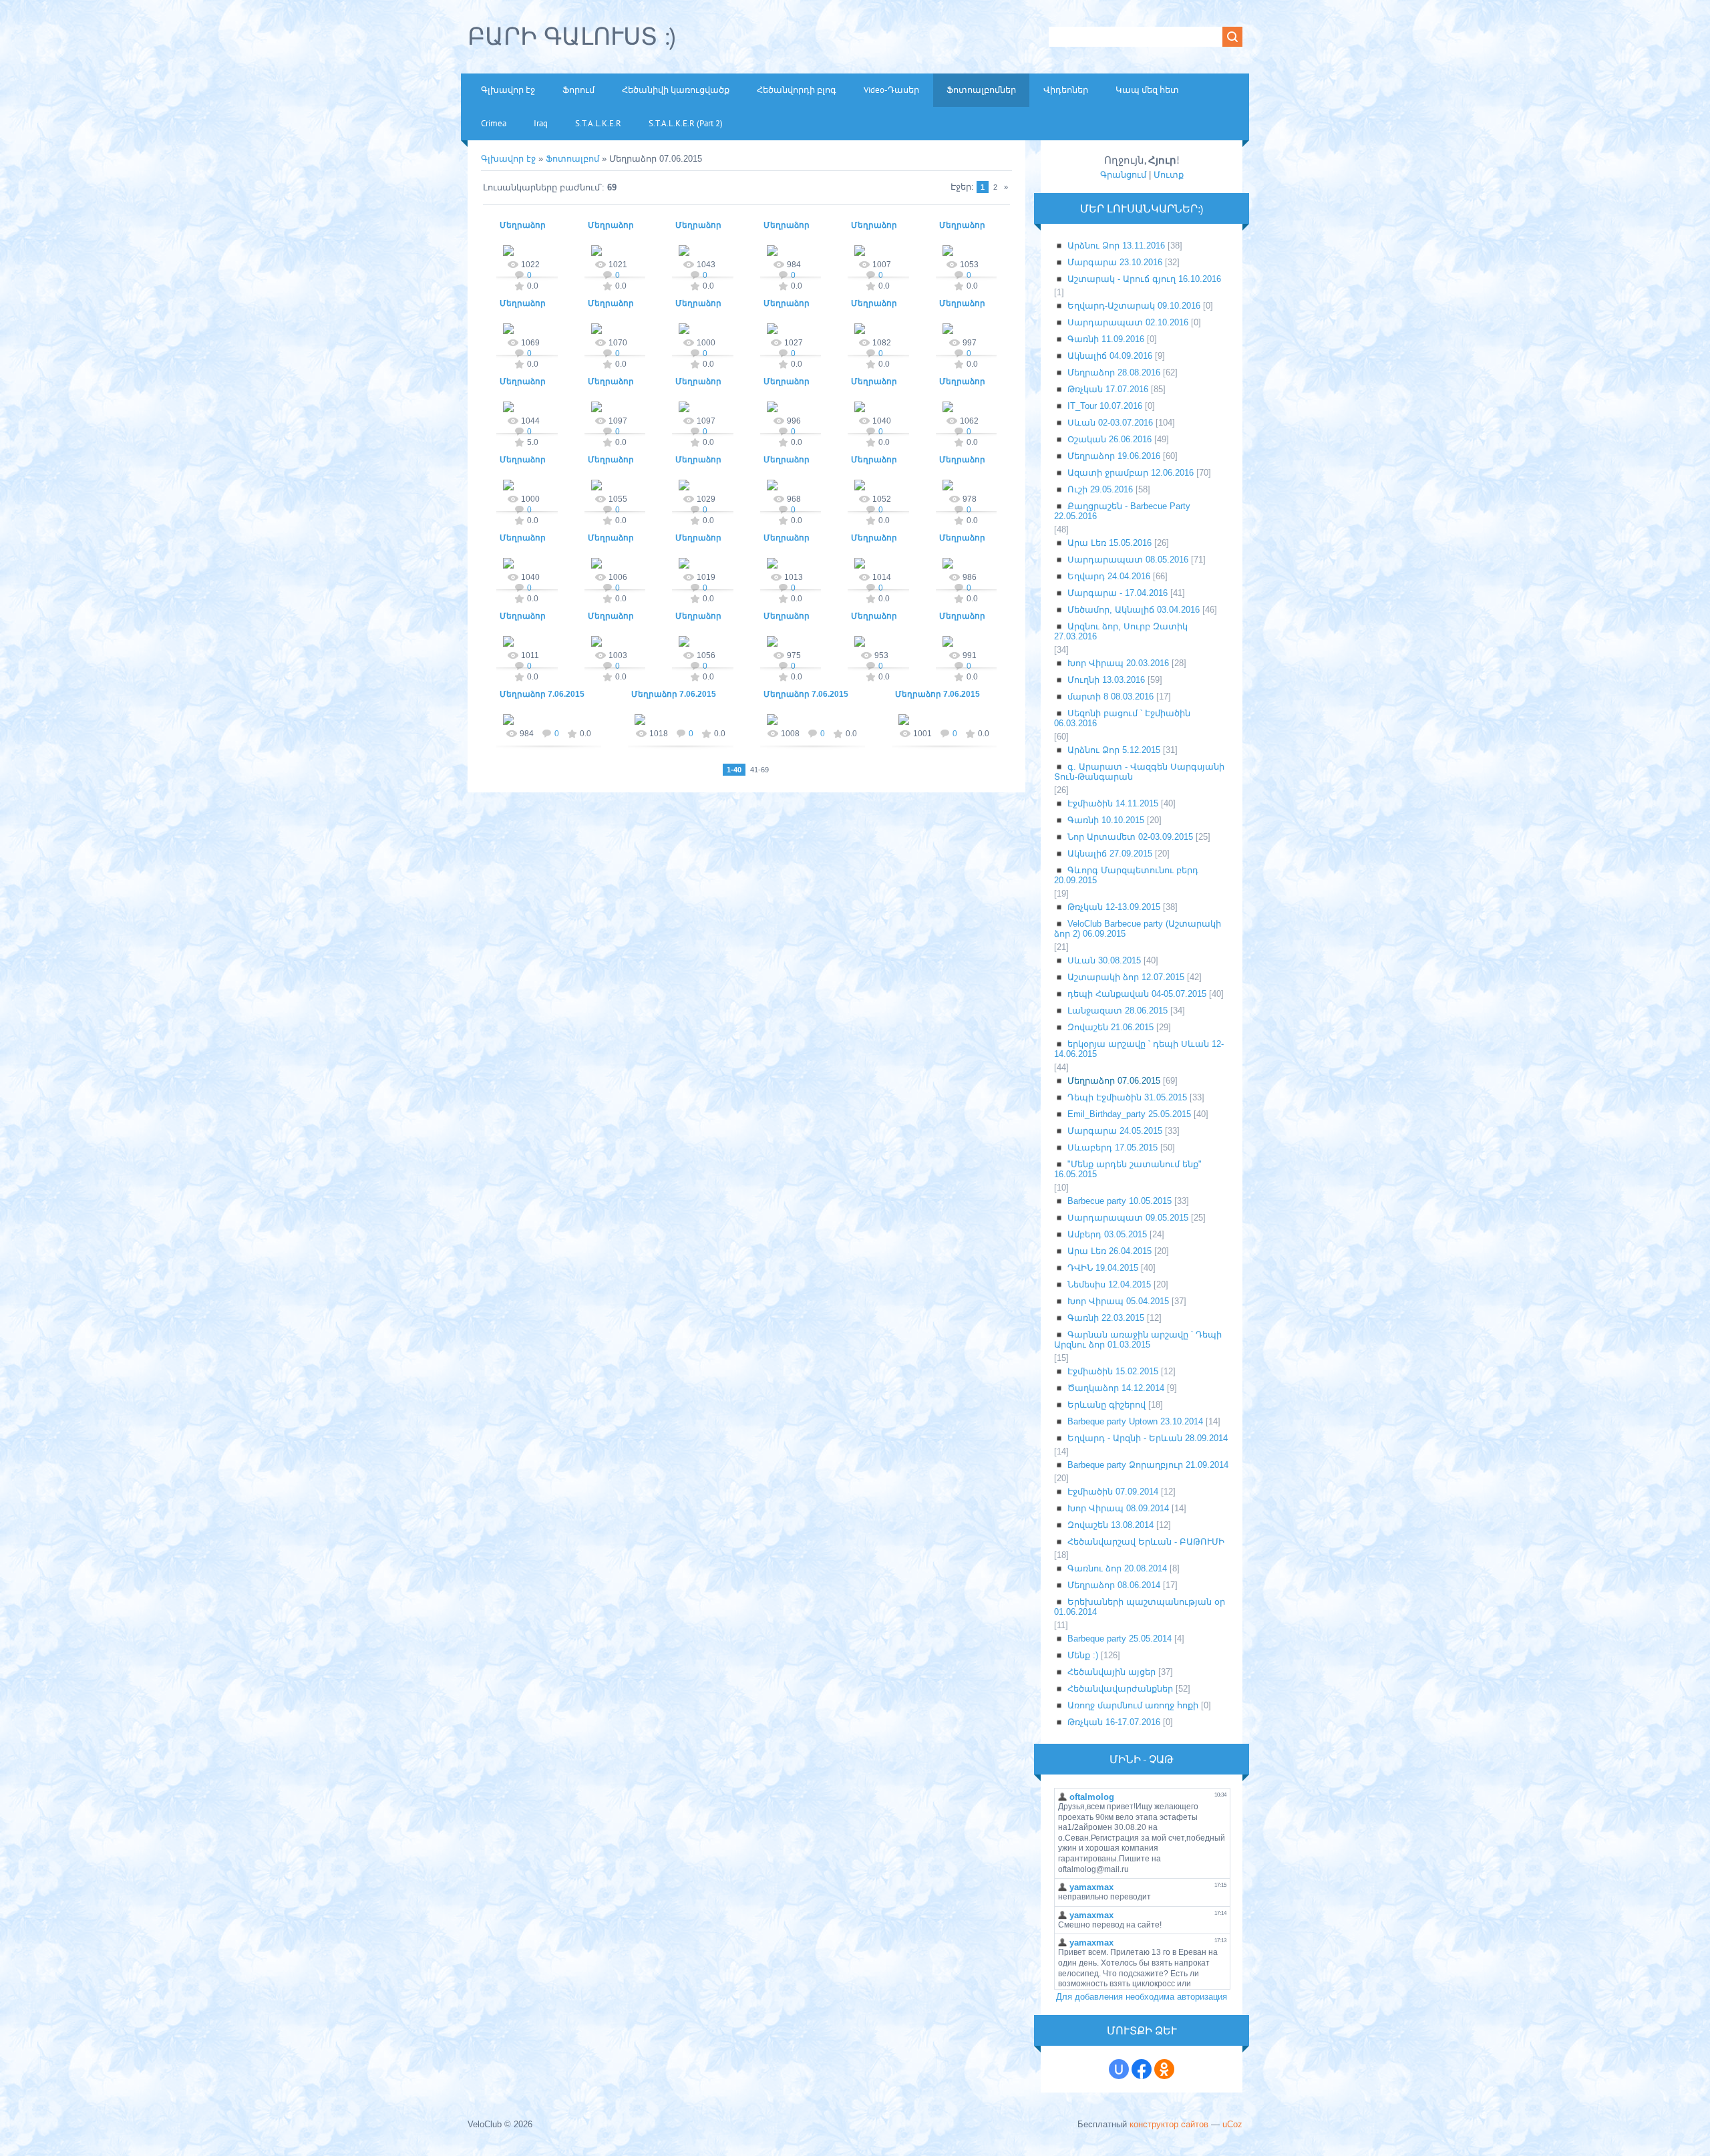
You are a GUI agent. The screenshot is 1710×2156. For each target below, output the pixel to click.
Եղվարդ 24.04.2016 (1109, 576)
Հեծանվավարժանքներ (1120, 1689)
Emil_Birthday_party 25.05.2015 (1129, 1114)
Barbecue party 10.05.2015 (1120, 1201)
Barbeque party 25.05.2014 (1120, 1639)
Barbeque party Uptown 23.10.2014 (1135, 1421)
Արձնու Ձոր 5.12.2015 (1114, 750)
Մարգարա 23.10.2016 (1115, 262)
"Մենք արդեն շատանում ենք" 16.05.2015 (1128, 1169)
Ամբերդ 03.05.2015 (1107, 1234)
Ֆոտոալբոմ (574, 159)
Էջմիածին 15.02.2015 (1113, 1371)
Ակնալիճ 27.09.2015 (1110, 854)
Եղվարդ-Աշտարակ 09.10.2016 (1134, 306)
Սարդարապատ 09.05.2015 (1128, 1218)
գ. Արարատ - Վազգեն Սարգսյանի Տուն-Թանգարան (1139, 772)
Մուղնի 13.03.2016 (1106, 680)
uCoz (1232, 2124)
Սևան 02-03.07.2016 (1110, 423)
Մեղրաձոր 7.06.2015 (542, 694)
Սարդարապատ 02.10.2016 (1128, 322)
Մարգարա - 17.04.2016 (1118, 593)
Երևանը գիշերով (1106, 1405)
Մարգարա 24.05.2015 (1115, 1131)
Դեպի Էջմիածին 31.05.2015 (1127, 1097)
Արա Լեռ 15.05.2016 (1109, 543)
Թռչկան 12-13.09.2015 (1114, 907)
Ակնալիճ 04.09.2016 (1110, 356)
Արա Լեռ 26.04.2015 (1109, 1251)
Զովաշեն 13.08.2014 (1110, 1525)
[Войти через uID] (1119, 2069)
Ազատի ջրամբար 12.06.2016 (1131, 473)
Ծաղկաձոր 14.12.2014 (1116, 1388)
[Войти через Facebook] (1142, 2069)
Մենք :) (1083, 1655)
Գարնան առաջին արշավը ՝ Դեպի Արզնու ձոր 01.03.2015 (1138, 1340)
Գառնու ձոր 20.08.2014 (1117, 1568)
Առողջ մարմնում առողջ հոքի (1133, 1705)
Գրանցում (1123, 175)
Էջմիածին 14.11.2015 (1113, 803)
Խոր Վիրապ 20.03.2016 (1118, 663)
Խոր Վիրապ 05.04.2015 (1118, 1301)
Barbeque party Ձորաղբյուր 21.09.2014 (1148, 1465)
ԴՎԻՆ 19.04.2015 (1103, 1268)
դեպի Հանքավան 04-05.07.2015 (1137, 994)
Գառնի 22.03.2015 (1106, 1318)
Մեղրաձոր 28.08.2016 (1114, 372)
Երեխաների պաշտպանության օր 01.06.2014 (1140, 1607)
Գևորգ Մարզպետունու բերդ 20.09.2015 (1126, 875)
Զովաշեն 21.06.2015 (1110, 1027)
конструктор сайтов (1169, 2124)
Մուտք (1169, 175)
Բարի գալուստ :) (572, 36)
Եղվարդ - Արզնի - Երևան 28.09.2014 (1148, 1438)
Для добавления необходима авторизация (1142, 1997)
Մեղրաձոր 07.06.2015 (1114, 1081)
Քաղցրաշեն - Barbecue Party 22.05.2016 (1122, 511)
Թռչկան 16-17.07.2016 (1114, 1722)
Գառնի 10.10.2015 (1106, 820)
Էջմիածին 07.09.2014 (1113, 1492)
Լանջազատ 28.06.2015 (1118, 1011)
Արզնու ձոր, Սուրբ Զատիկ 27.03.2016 (1121, 631)
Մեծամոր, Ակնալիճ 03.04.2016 (1134, 610)
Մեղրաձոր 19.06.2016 (1114, 456)
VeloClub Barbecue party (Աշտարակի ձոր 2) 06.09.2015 (1138, 929)
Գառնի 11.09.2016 (1106, 339)
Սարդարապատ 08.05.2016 (1128, 560)
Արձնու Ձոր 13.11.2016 (1116, 246)
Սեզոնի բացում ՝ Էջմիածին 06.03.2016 (1122, 718)
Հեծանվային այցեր (1111, 1672)
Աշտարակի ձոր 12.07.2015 (1126, 977)
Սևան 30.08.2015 (1104, 960)
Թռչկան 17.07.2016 (1108, 389)
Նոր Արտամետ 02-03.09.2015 (1130, 837)
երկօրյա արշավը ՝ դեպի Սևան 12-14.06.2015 (1139, 1049)
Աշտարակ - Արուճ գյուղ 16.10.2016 (1144, 279)
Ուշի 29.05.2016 (1100, 489)
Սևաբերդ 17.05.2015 (1113, 1147)
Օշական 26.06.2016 (1109, 439)
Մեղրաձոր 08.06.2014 (1114, 1585)
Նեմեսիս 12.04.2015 (1109, 1284)
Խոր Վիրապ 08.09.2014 (1118, 1508)
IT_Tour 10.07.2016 (1105, 406)
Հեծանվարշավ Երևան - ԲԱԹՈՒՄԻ (1146, 1542)
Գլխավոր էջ (508, 159)
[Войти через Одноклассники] (1164, 2069)
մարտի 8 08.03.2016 (1110, 697)
